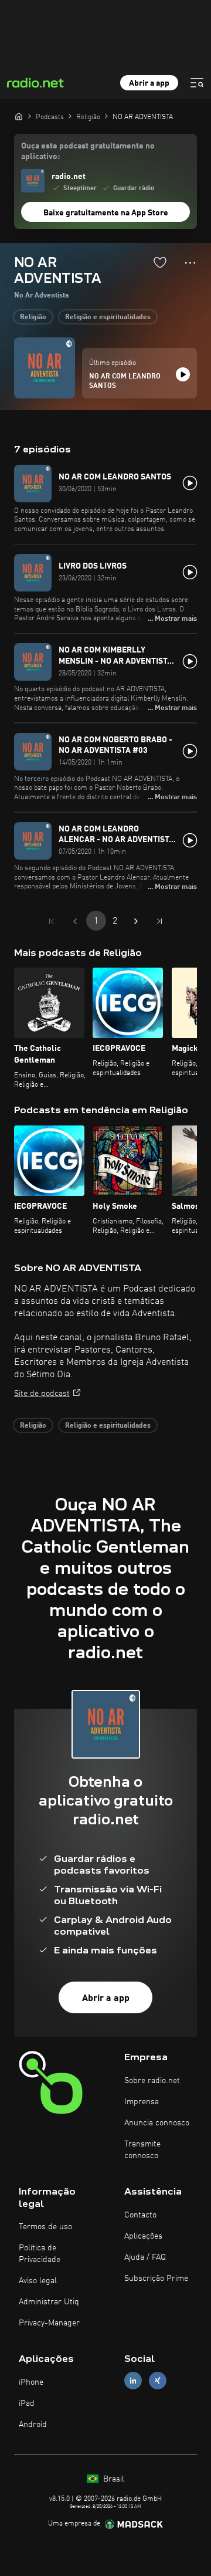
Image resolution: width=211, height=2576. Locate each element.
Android (33, 2425)
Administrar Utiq (49, 2302)
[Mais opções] (190, 263)
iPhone (31, 2382)
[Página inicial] (19, 116)
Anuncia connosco (157, 2123)
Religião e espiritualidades (108, 317)
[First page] (52, 921)
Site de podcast (42, 1394)
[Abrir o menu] (197, 83)
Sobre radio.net (152, 2081)
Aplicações (143, 2236)
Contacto (140, 2215)
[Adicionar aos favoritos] (160, 262)
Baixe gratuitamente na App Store (106, 213)
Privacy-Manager (49, 2323)
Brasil (113, 2479)
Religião (33, 317)
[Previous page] (75, 921)
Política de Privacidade (40, 2254)
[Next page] (136, 921)
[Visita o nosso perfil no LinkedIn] (133, 2381)
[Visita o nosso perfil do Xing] (158, 2381)
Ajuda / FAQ (145, 2257)
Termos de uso (45, 2227)
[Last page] (159, 921)
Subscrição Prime (156, 2278)
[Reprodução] (183, 374)
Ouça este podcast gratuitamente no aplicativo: (88, 151)
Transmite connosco (142, 2150)
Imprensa (142, 2102)
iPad (27, 2403)
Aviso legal (38, 2281)
